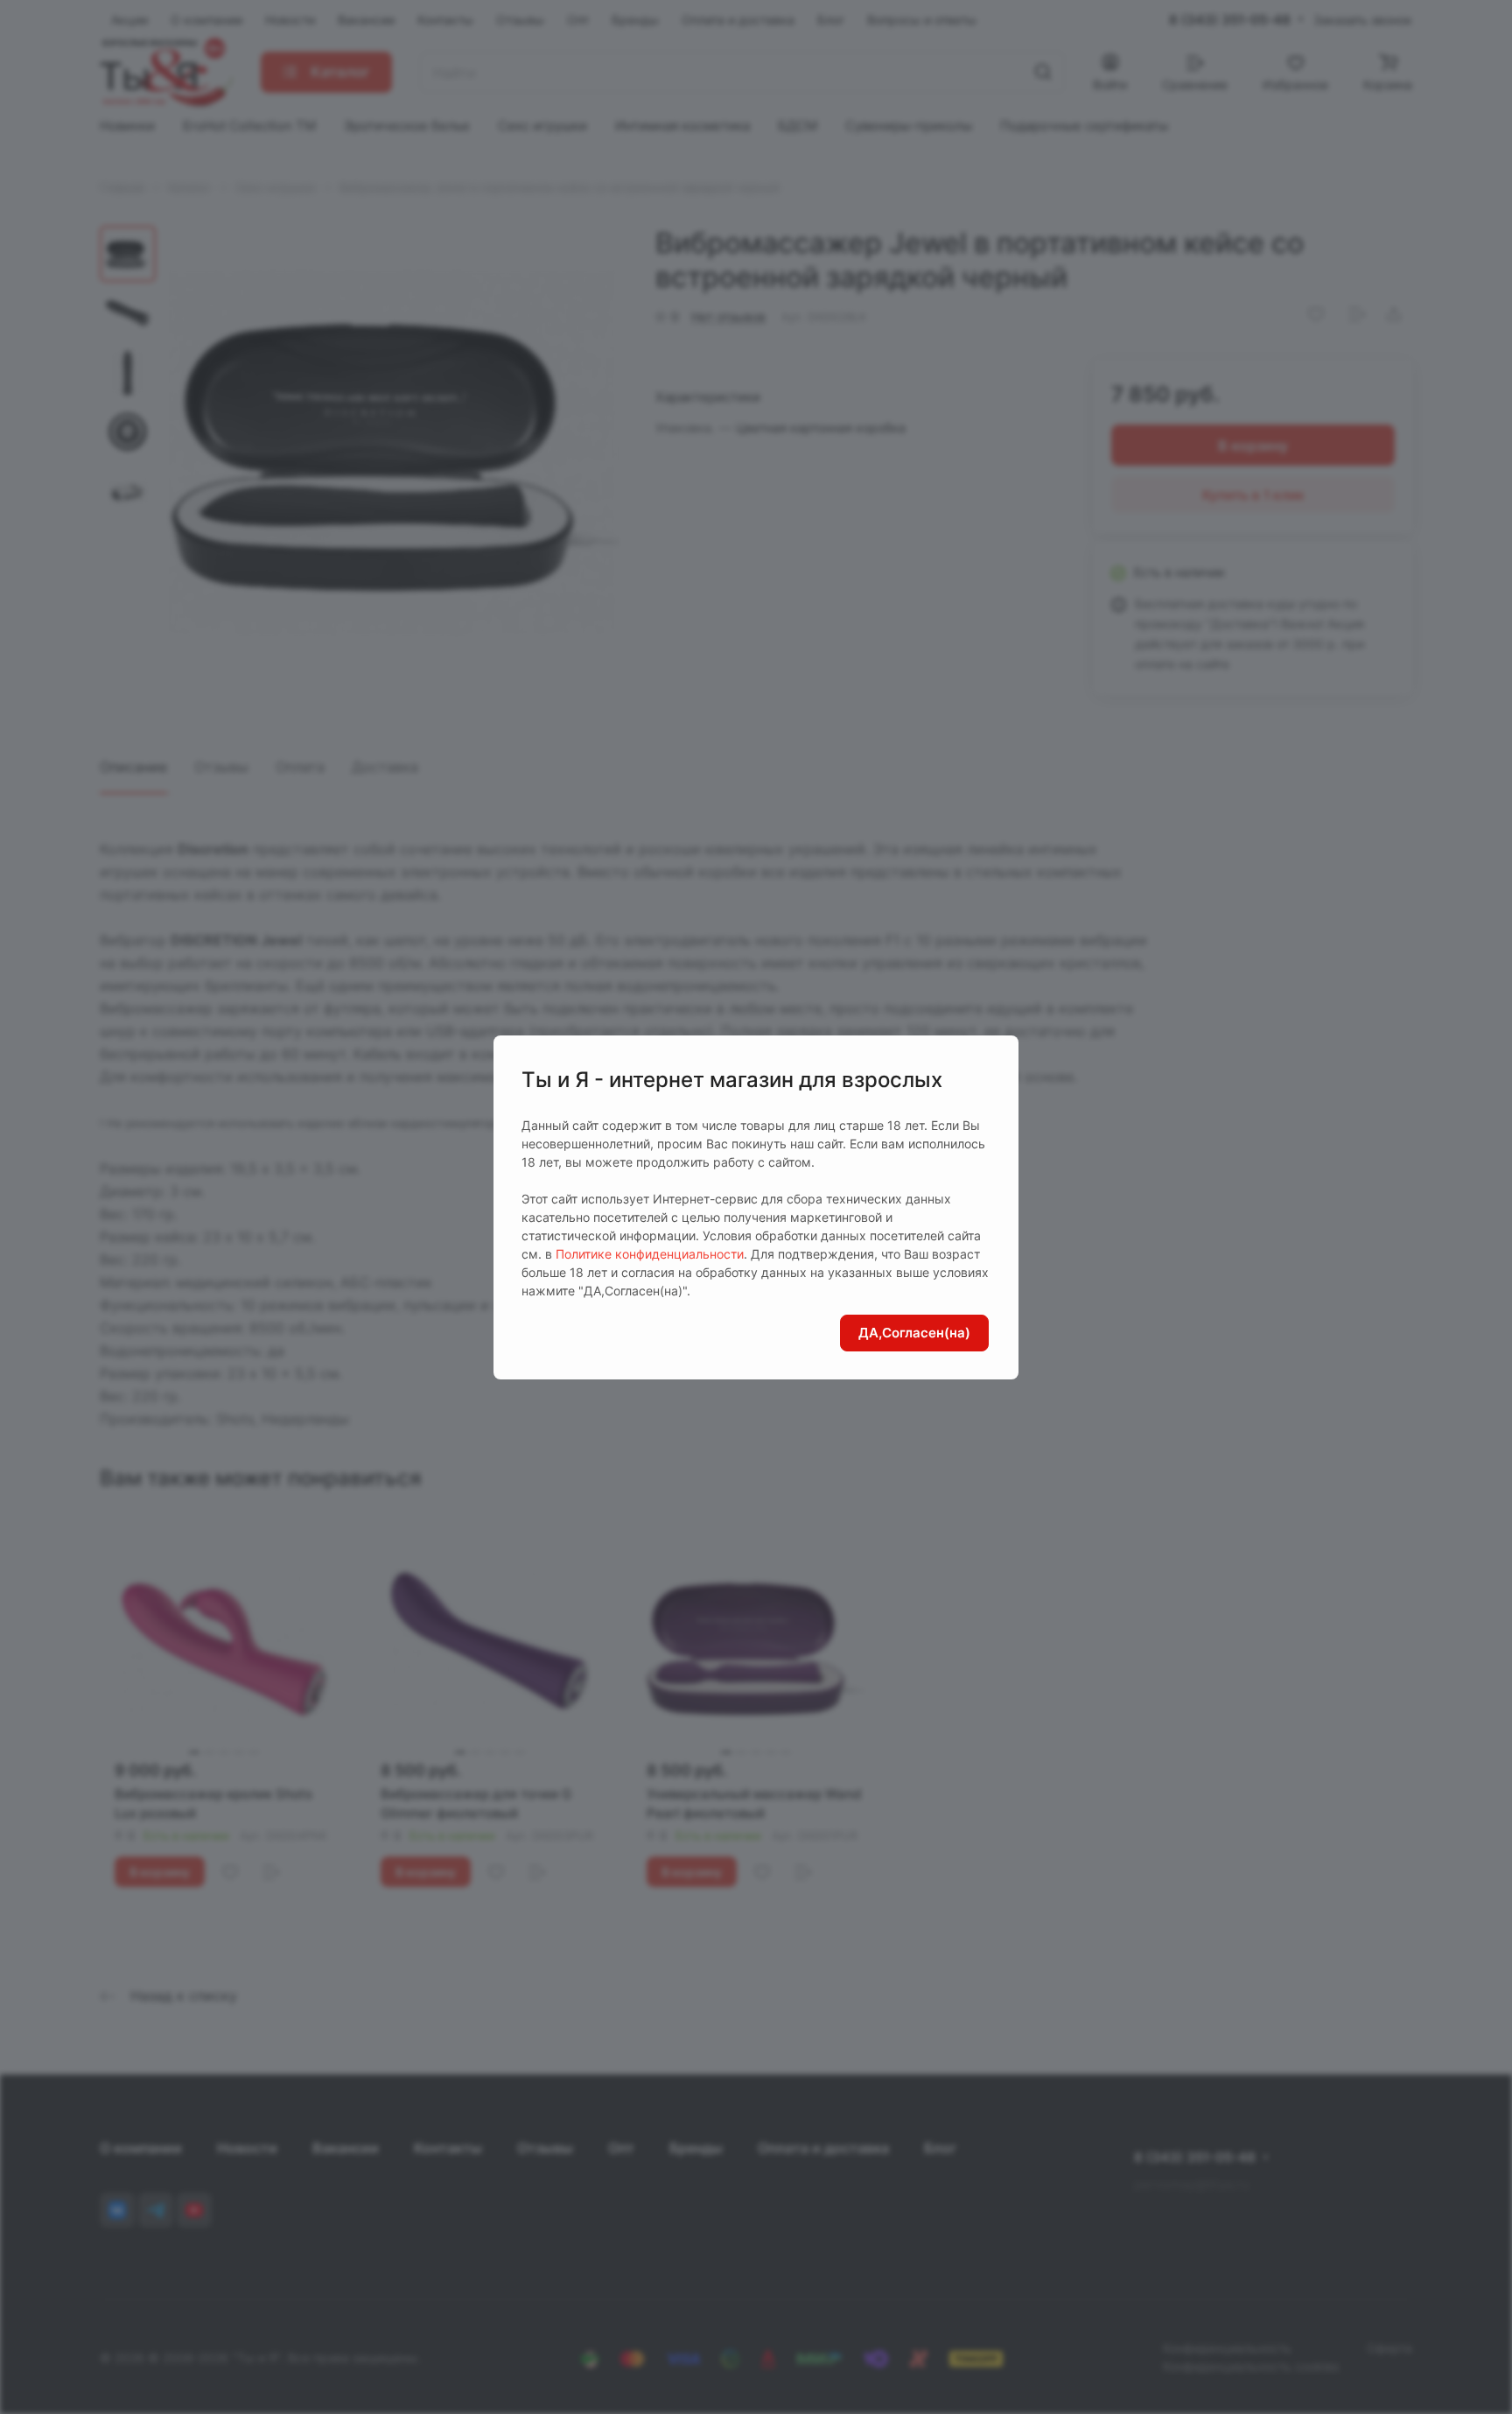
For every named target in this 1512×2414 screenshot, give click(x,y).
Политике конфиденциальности (650, 1254)
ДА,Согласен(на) (914, 1333)
